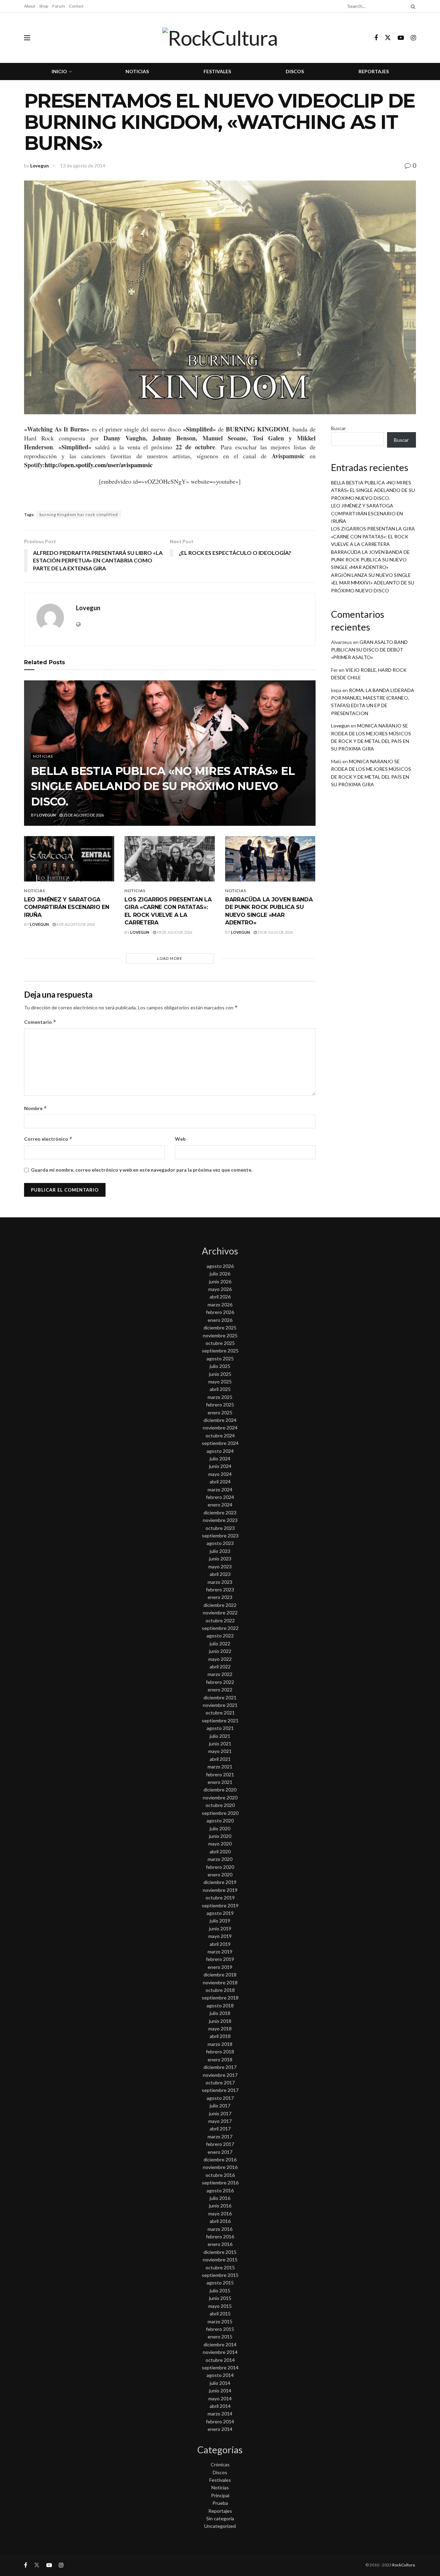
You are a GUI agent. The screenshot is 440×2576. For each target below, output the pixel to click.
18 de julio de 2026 (174, 932)
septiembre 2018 (220, 1998)
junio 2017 (220, 2113)
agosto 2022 (220, 1636)
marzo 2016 (220, 2229)
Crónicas (220, 2464)
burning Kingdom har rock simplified (79, 514)
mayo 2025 (220, 1382)
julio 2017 (220, 2106)
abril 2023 (220, 1574)
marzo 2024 (220, 1489)
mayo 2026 (220, 1289)
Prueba (220, 2503)
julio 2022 (220, 1643)
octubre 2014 (220, 2360)
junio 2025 (220, 1374)
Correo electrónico (48, 1139)
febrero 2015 (220, 2329)
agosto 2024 (220, 1451)
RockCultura (404, 2565)
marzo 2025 (220, 1397)
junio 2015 (220, 2298)
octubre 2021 (220, 1713)
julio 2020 (220, 1828)
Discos (295, 71)
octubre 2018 (220, 1990)
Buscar (338, 428)
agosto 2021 (220, 1728)
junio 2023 (220, 1559)
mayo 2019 (220, 1936)
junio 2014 (220, 2391)
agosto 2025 (220, 1358)
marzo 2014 (220, 2414)
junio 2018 (220, 2021)
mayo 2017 (220, 2121)
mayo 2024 (220, 1474)
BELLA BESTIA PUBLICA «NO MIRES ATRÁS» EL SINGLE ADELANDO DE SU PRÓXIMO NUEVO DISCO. (163, 786)
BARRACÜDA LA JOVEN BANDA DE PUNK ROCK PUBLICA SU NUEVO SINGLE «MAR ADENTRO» (370, 560)
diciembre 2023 (220, 1512)
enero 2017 (220, 2152)
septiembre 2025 (220, 1351)
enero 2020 (220, 1875)
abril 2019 (220, 1944)
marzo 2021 (220, 1767)
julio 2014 (220, 2383)
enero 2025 (220, 1412)
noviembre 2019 (220, 1890)
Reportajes (374, 71)
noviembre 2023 (220, 1520)
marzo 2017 (220, 2136)
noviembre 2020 (220, 1797)
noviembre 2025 (220, 1335)
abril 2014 (220, 2406)
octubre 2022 (220, 1620)
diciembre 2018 (220, 1975)
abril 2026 (220, 1297)
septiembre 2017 (220, 2090)
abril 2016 (220, 2221)
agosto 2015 (220, 2283)
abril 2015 (220, 2314)
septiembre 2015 (220, 2275)
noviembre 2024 (220, 1428)
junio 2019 (220, 1928)
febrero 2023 (220, 1590)
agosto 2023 (220, 1543)
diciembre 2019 (220, 1882)
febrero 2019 (220, 1959)
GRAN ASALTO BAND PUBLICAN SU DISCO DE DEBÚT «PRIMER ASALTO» (369, 650)
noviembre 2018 (220, 1982)
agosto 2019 (220, 1913)
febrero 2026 (220, 1312)
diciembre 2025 (220, 1328)
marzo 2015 (220, 2321)
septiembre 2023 (220, 1536)
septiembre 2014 (220, 2367)
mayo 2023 (220, 1566)
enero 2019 (220, 1967)
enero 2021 (220, 1782)
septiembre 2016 (220, 2183)
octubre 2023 (220, 1528)
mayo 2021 (220, 1751)
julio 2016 (220, 2198)
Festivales (217, 71)
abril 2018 (220, 2036)
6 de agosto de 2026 (75, 924)
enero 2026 (220, 1320)
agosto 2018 (220, 2005)
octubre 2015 (220, 2267)
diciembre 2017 (220, 2067)
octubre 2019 (220, 1898)
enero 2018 (220, 2059)
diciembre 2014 (220, 2344)
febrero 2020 (220, 1867)
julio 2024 (220, 1459)
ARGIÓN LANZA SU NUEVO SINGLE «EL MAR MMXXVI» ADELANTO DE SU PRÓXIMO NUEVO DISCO (373, 583)
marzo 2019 (220, 1952)
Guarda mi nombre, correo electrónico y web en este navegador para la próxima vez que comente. (142, 1170)
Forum (59, 6)
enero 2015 (220, 2337)
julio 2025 (220, 1366)
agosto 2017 (220, 2098)
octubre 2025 (220, 1343)
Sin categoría (220, 2518)
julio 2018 (220, 2013)
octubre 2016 (220, 2175)
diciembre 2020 (220, 1790)
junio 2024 (220, 1466)
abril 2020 (220, 1851)
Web (180, 1139)
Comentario (40, 1022)
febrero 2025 (220, 1405)
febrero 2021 (220, 1774)
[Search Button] (412, 6)
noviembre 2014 (220, 2352)
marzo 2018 (220, 2044)
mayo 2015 (220, 2306)
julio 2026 (220, 1274)
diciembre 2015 (220, 2252)
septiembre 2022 (220, 1628)
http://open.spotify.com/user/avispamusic (99, 465)
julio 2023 (220, 1551)
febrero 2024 (220, 1497)
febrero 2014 (220, 2421)
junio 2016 (220, 2206)
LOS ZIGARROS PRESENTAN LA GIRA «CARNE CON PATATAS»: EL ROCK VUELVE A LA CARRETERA (373, 536)
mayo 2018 (220, 2029)
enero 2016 (220, 2244)
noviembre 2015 (220, 2260)
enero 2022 (220, 1690)
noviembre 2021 (220, 1705)
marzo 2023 (220, 1582)
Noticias (137, 71)
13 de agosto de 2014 (83, 166)
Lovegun (40, 166)
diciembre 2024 (220, 1420)
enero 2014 (220, 2429)
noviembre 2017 (220, 2075)
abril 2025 (220, 1389)
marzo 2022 (220, 1674)
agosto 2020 (220, 1821)
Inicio (59, 71)
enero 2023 (220, 1597)
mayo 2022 (220, 1659)
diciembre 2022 (220, 1605)
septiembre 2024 (220, 1443)
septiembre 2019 (220, 1905)
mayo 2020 (220, 1844)
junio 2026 (220, 1281)
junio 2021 (220, 1744)
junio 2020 (220, 1836)
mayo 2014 (220, 2398)
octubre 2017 (220, 2082)
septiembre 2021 (220, 1720)
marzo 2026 (220, 1305)
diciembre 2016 (220, 2160)
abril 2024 (220, 1482)
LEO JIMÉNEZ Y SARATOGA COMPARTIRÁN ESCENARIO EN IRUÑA (67, 907)
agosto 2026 (220, 1266)
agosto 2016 (220, 2190)
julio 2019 (220, 1921)
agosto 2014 (220, 2375)
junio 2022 (220, 1651)
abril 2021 (220, 1759)
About (30, 6)
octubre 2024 (220, 1435)
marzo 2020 (220, 1859)
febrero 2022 (220, 1682)
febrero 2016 (220, 2237)
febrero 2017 (220, 2144)
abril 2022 (220, 1667)
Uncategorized (220, 2526)
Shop (44, 6)
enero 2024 (220, 1505)
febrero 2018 (220, 2052)
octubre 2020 (220, 1805)
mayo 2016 (220, 2213)
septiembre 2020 (220, 1813)
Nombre (36, 1108)
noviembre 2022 (220, 1613)
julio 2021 (220, 1736)
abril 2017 (220, 2129)
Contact (76, 6)
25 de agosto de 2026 (83, 815)
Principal (220, 2495)
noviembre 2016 (220, 2167)
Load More (170, 958)
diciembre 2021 (220, 1697)
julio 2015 (220, 2290)
